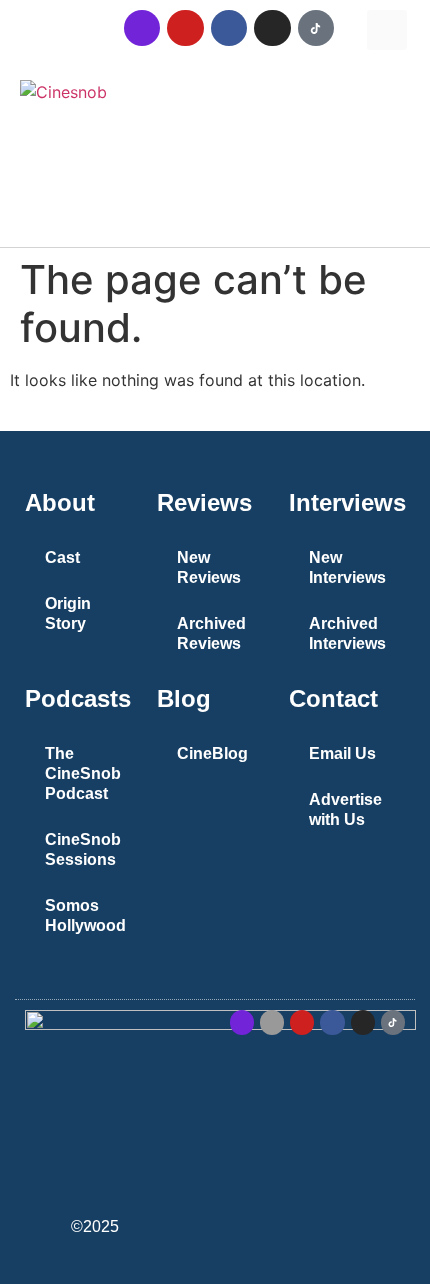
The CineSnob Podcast (83, 773)
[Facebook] (229, 28)
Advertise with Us (345, 809)
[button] (387, 30)
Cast (62, 557)
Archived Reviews (211, 633)
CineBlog (212, 753)
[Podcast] (142, 28)
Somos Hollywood (85, 915)
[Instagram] (272, 28)
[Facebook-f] (332, 1022)
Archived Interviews (347, 633)
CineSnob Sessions (83, 849)
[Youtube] (185, 28)
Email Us (342, 753)
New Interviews (347, 567)
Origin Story (68, 613)
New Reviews (209, 567)
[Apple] (272, 1022)
